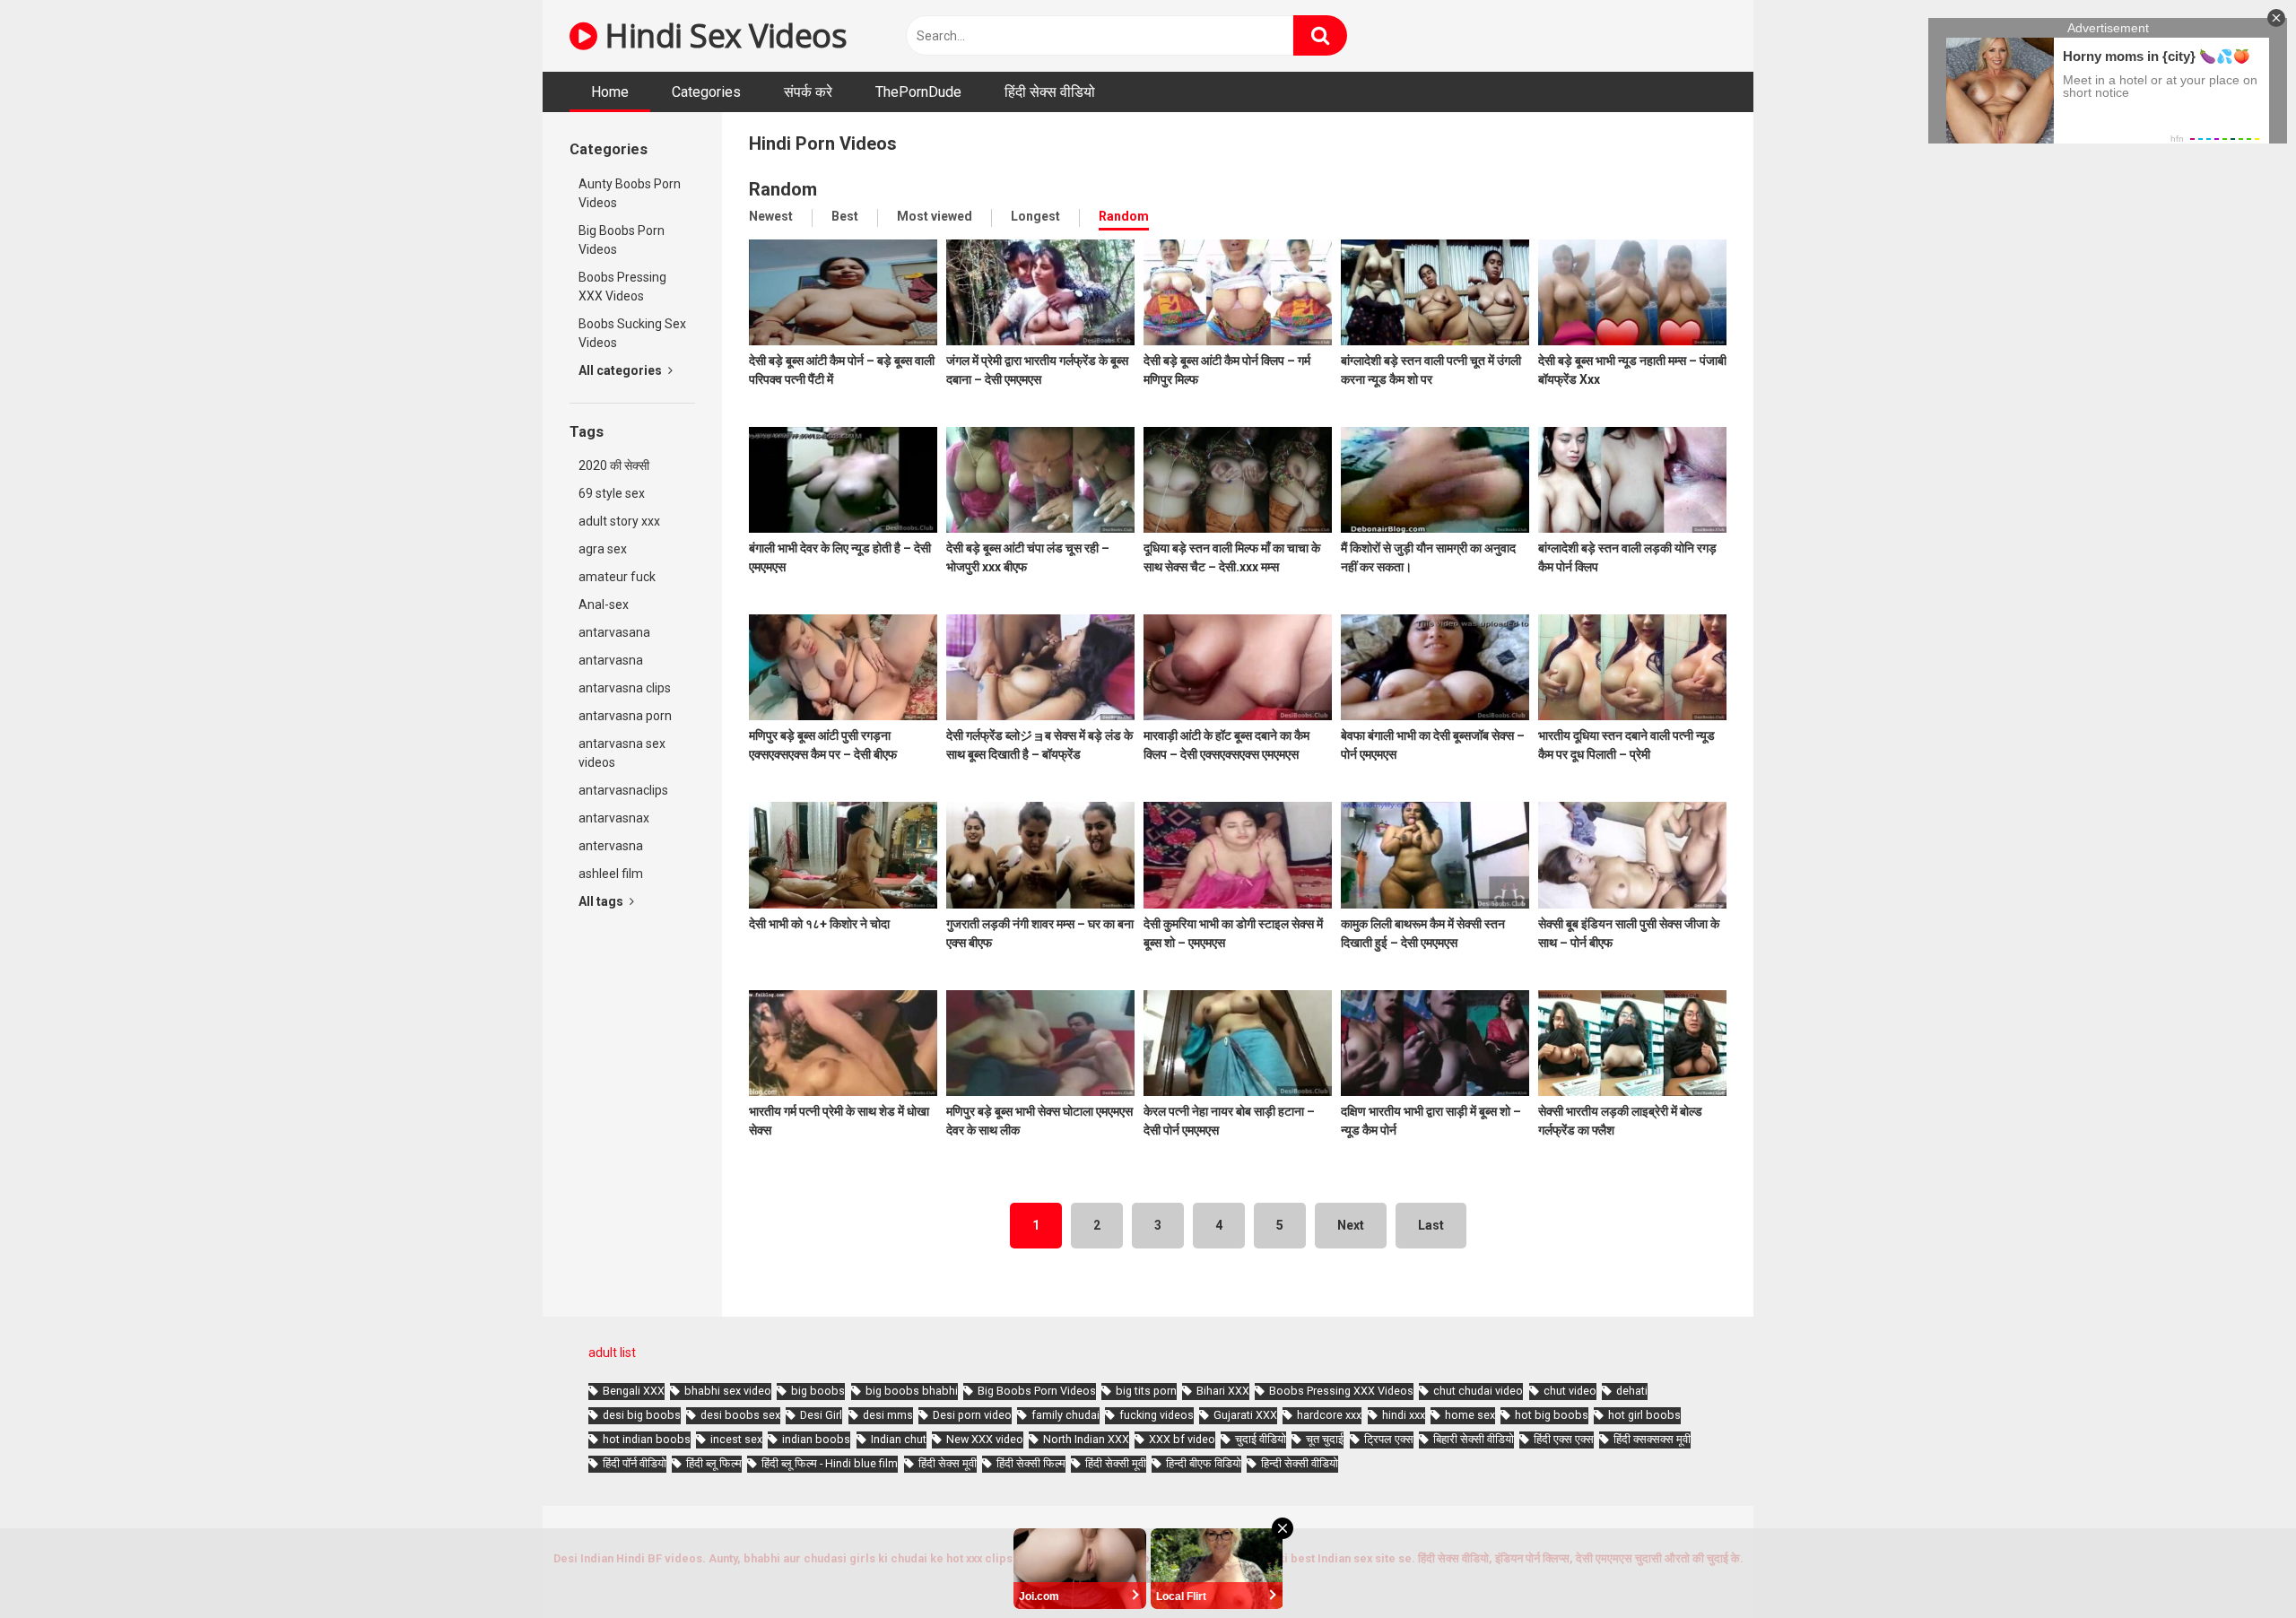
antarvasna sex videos (622, 753)
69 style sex (612, 493)
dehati (1632, 1391)
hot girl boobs (1644, 1415)
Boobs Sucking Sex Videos (632, 333)
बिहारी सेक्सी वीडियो (1474, 1439)
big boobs (818, 1391)
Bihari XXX (1223, 1391)
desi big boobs (642, 1415)
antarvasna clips (625, 688)
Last (1431, 1225)
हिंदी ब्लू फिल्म (714, 1463)
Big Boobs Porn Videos (622, 240)
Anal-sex (604, 605)
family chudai (1065, 1415)
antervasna (611, 846)
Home (610, 92)
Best (845, 216)
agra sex (603, 549)
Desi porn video (972, 1415)
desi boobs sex (740, 1415)
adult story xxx (619, 521)
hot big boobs (1552, 1415)
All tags (602, 901)
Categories (706, 92)
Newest (771, 216)
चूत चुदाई (1325, 1439)
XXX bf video (1182, 1439)
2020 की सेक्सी (614, 465)
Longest (1035, 216)
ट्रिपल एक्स (1389, 1439)
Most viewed (935, 216)
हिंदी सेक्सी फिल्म (1031, 1463)
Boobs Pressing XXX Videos (622, 287)
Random (1124, 216)
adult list (612, 1353)
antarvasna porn (625, 716)
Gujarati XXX (1245, 1415)
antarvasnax (614, 818)
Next (1351, 1225)
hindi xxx (1404, 1415)
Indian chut (899, 1439)
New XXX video (985, 1439)
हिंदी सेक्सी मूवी (1116, 1463)
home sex (1470, 1415)
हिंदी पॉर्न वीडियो (635, 1463)
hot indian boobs (647, 1439)
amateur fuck (617, 577)
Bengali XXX (634, 1391)
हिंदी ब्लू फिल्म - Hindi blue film (830, 1463)
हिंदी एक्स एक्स (1564, 1439)
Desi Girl (821, 1415)
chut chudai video (1478, 1391)
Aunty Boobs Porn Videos (630, 193)
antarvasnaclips (623, 790)
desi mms (888, 1415)
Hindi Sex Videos (722, 35)
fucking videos (1157, 1415)
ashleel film (611, 874)
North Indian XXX (1086, 1439)
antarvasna (611, 660)
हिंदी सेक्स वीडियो (1050, 92)
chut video (1570, 1391)
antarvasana (614, 632)
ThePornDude (918, 92)
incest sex (736, 1439)
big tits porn (1146, 1391)
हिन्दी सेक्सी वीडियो (1300, 1463)
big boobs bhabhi (912, 1391)
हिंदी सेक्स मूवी (948, 1463)
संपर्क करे (808, 92)
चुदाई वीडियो (1261, 1439)
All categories (622, 370)
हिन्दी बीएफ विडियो (1204, 1463)
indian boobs (816, 1439)
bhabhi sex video (728, 1391)
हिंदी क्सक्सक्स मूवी (1652, 1439)
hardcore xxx (1329, 1415)
